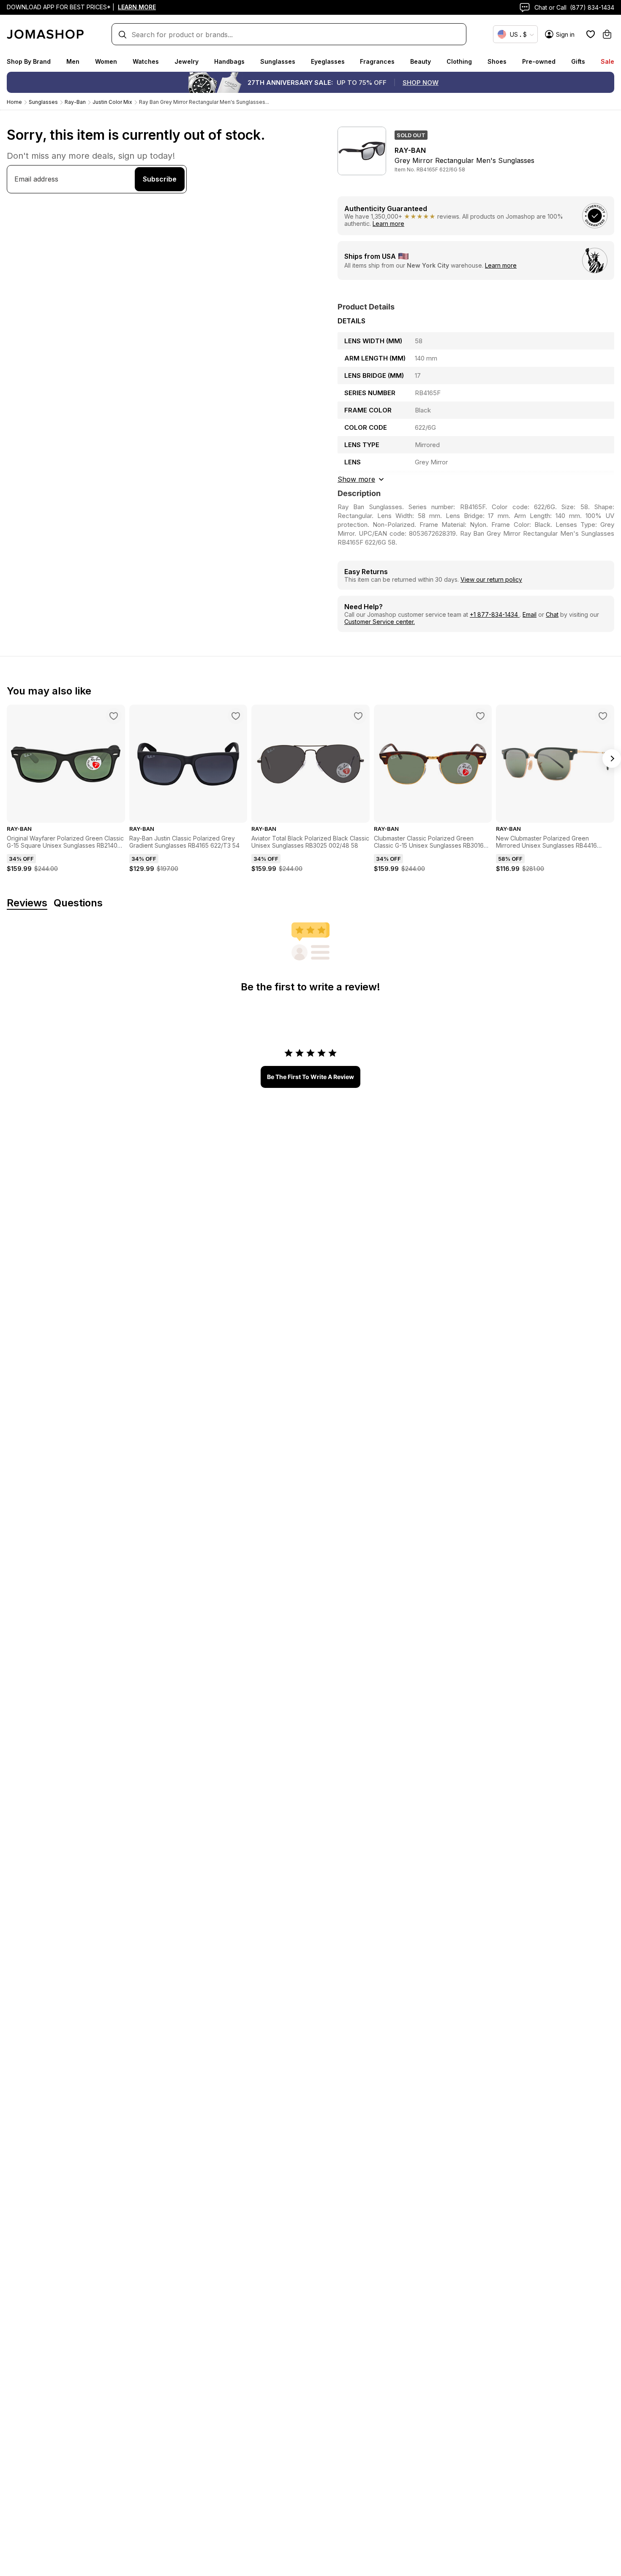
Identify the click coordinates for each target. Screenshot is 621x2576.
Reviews (27, 903)
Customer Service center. (380, 622)
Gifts (578, 61)
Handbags (229, 61)
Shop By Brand (29, 61)
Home (14, 102)
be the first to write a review (310, 1077)
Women (106, 61)
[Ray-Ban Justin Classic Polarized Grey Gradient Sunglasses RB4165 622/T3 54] (236, 716)
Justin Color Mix (112, 102)
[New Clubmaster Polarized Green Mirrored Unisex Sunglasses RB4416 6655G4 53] (603, 716)
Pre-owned (539, 61)
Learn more (388, 224)
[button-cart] (607, 34)
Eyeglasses (328, 61)
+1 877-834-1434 (495, 614)
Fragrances (377, 61)
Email (530, 614)
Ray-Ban (75, 102)
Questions (78, 903)
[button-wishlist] (591, 34)
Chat (552, 614)
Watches (146, 61)
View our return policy (491, 579)
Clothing (459, 61)
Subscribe (160, 179)
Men (73, 61)
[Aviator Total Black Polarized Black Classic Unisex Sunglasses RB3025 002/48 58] (358, 716)
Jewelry (187, 61)
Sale (607, 61)
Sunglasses (278, 61)
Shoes (497, 61)
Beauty (421, 61)
